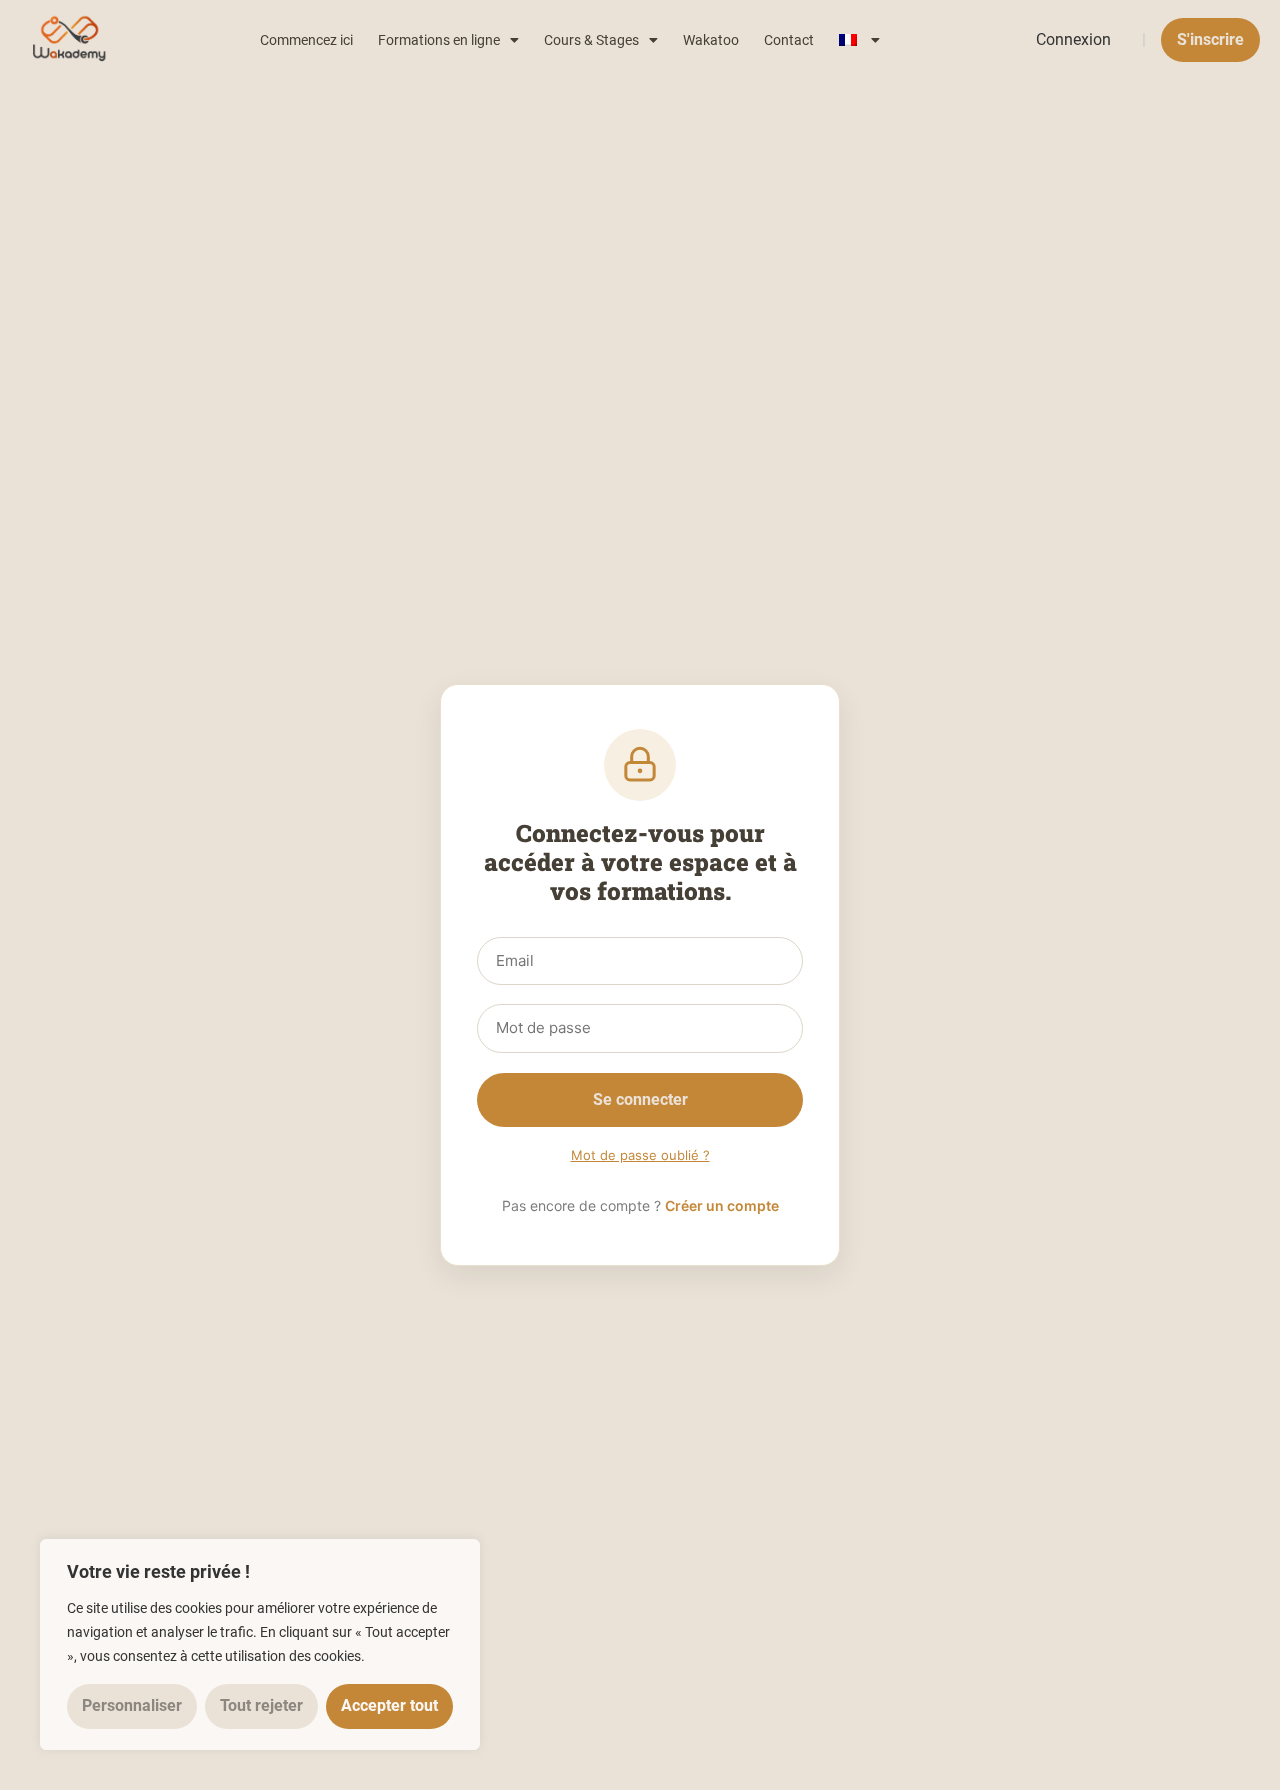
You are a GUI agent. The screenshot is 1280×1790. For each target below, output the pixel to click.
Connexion (1073, 39)
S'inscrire (1210, 39)
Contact (789, 40)
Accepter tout (389, 1705)
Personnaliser (132, 1705)
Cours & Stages (591, 40)
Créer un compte (722, 1205)
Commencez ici (306, 40)
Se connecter (640, 1099)
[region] (260, 1644)
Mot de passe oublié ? (640, 1155)
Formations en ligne (439, 40)
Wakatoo (711, 40)
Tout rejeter (261, 1705)
